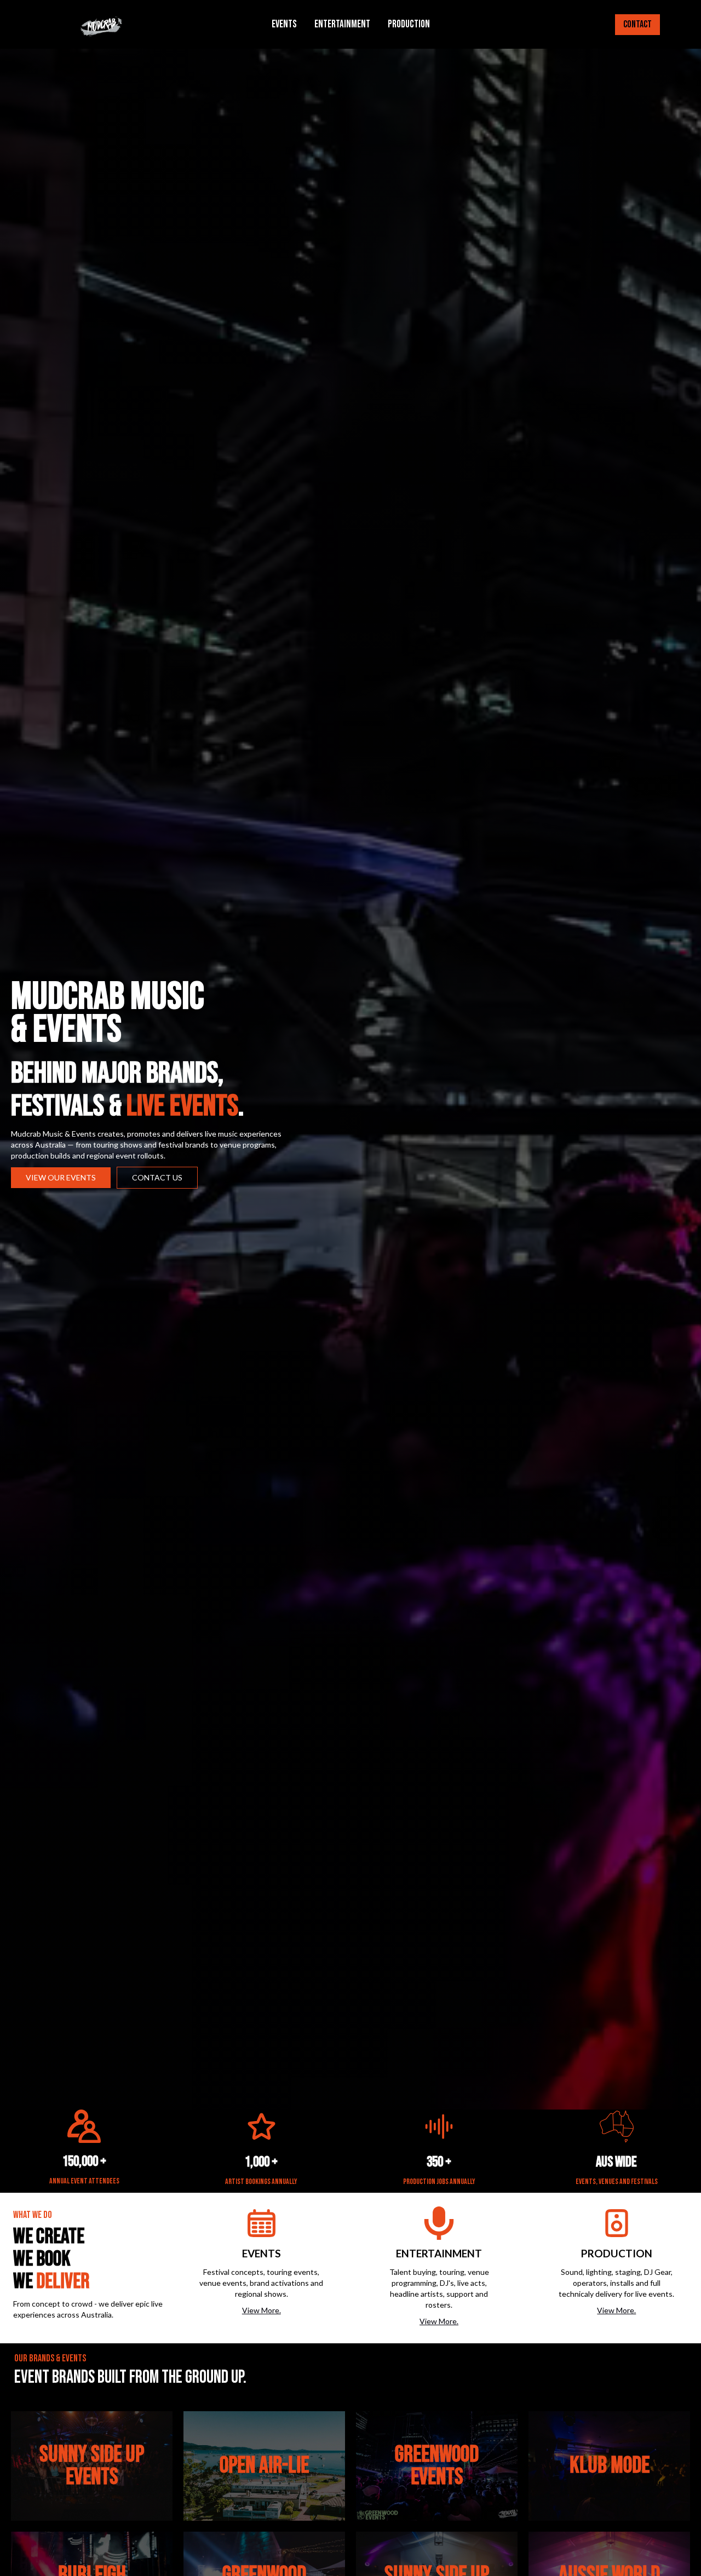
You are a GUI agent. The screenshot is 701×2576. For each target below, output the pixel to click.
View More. (262, 2310)
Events (284, 24)
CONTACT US (157, 1177)
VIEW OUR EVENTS (61, 1177)
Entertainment (342, 24)
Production (409, 24)
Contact (637, 24)
